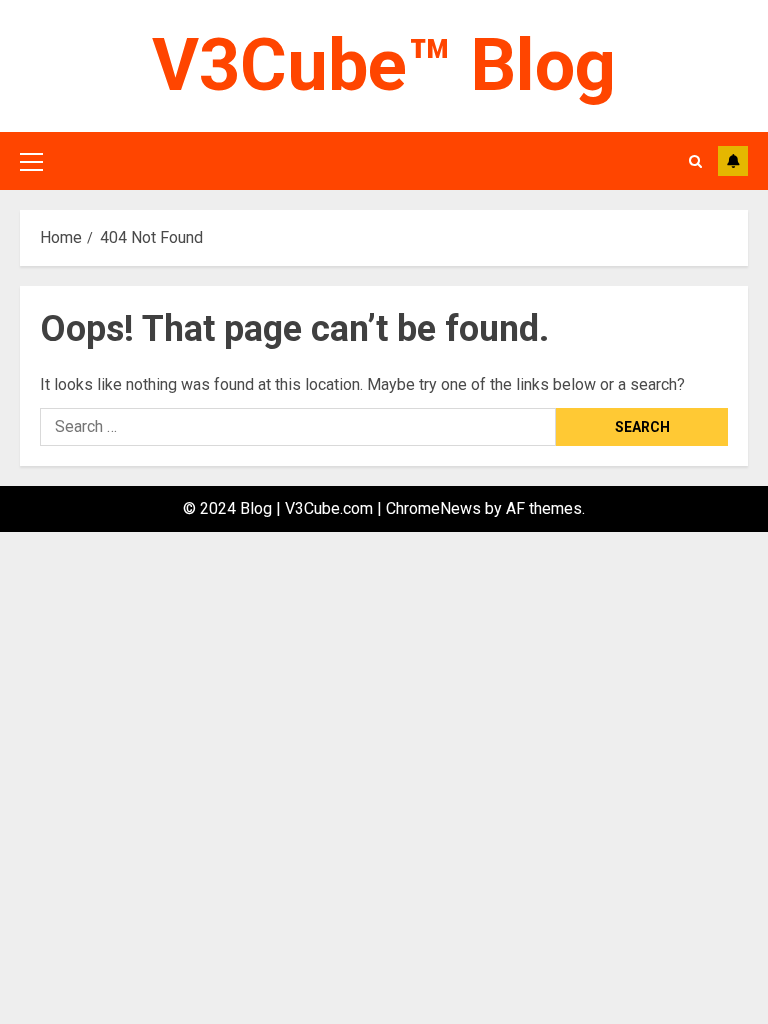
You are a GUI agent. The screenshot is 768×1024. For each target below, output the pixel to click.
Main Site (733, 161)
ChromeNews (433, 508)
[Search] (695, 161)
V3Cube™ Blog (384, 65)
